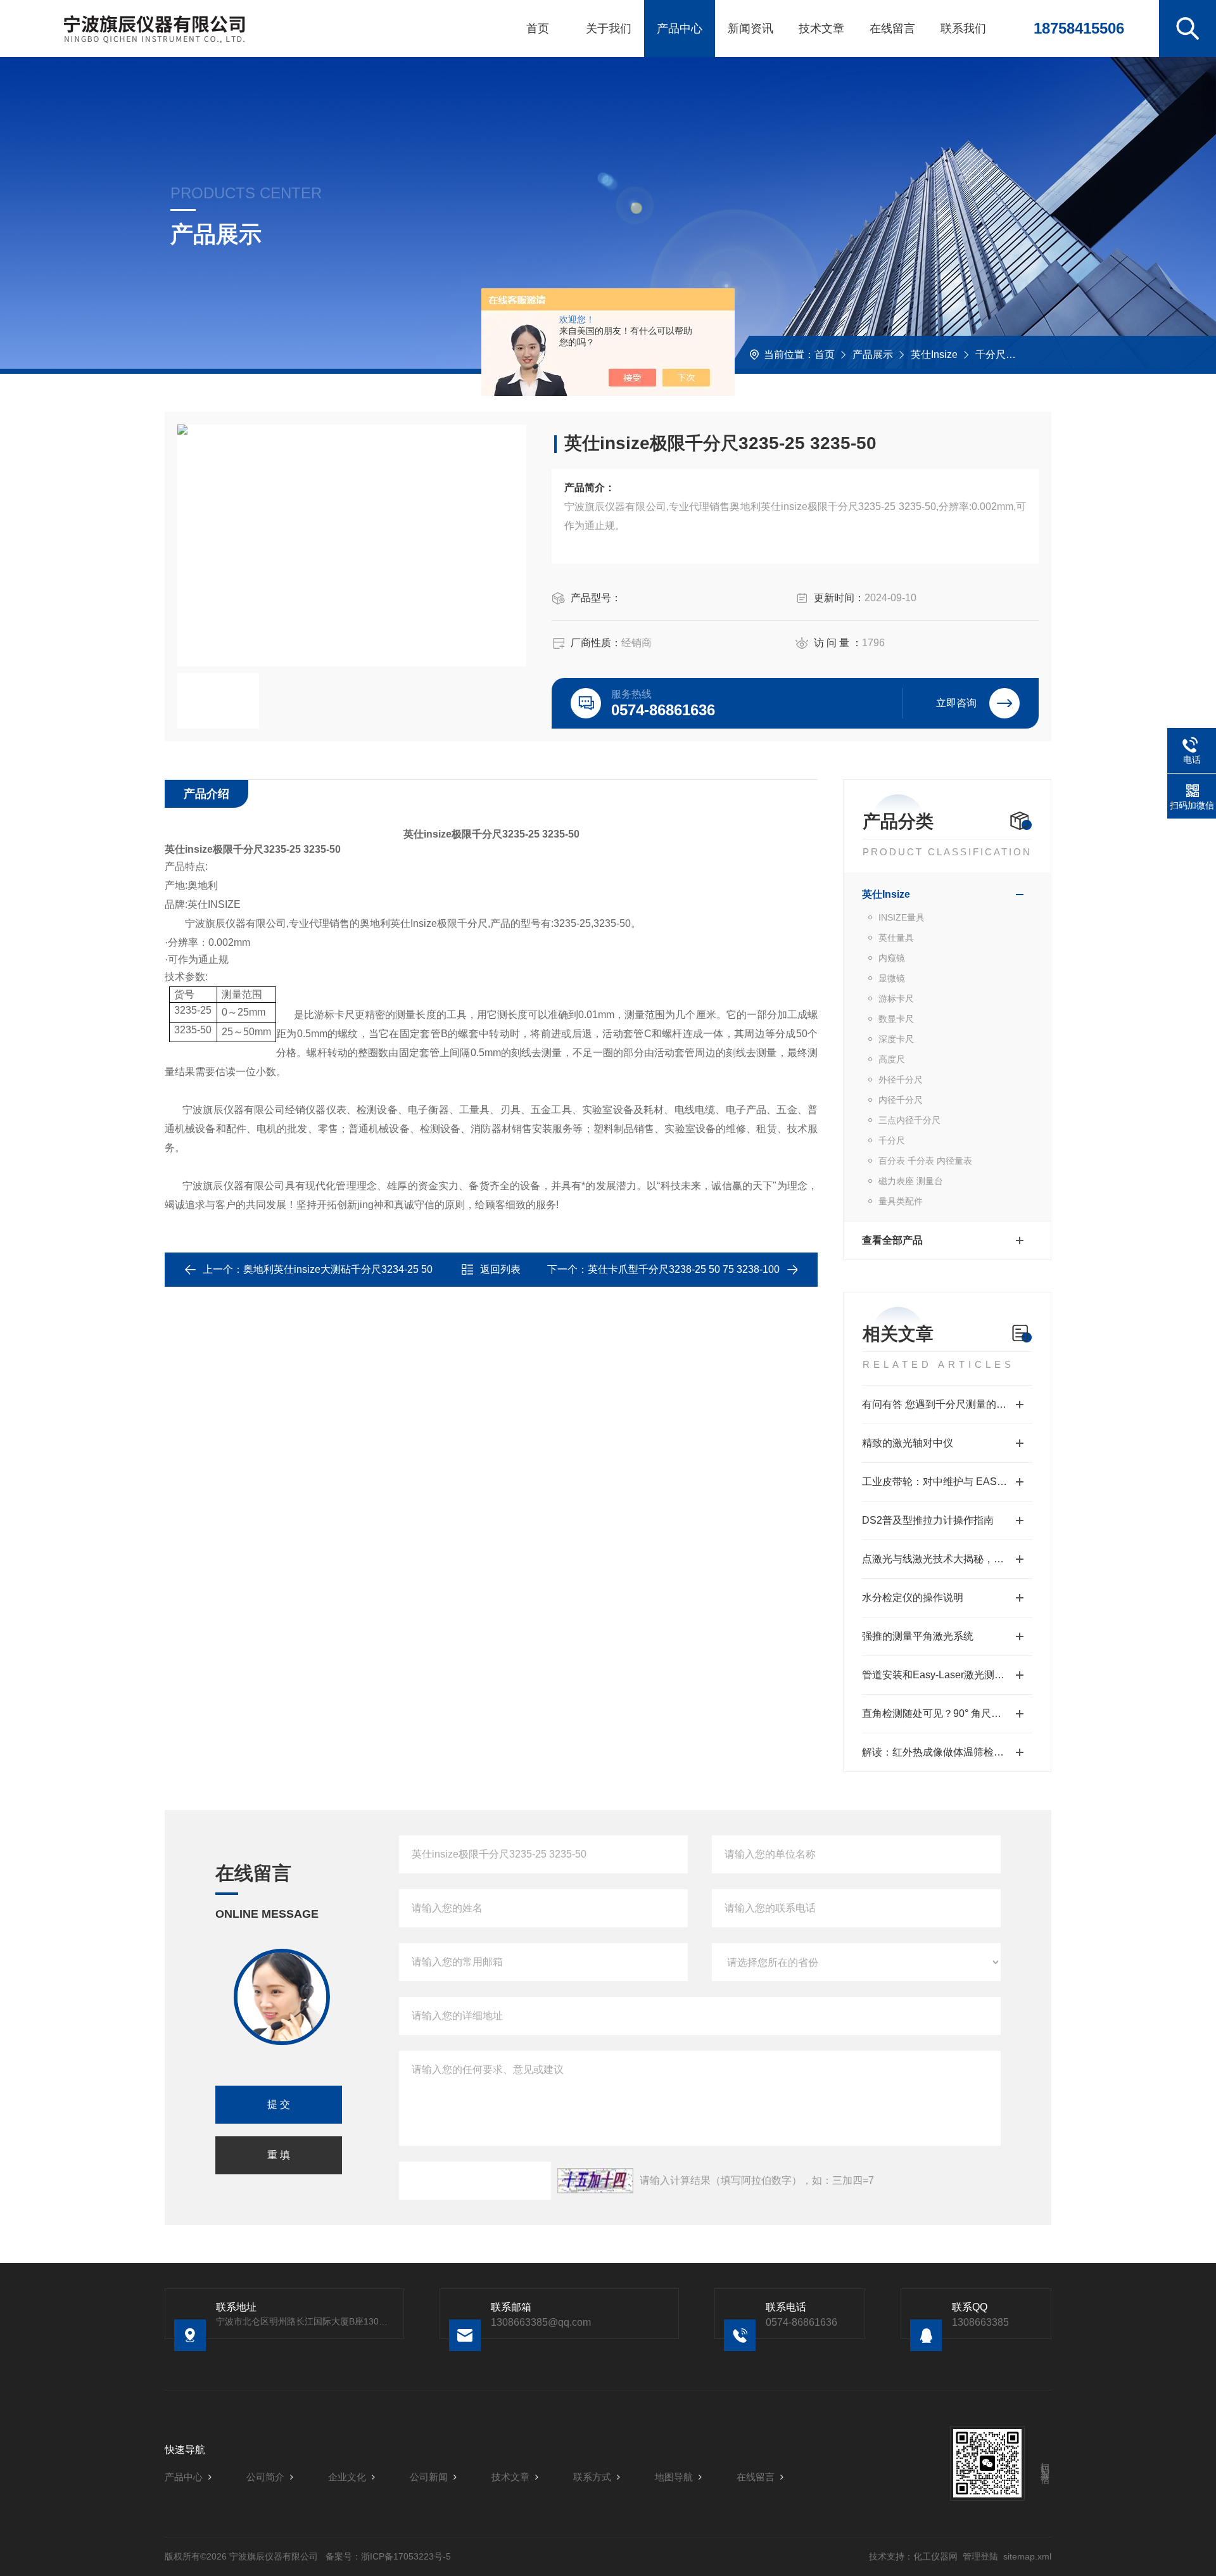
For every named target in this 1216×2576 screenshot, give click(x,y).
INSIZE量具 (902, 917)
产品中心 (680, 29)
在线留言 (892, 29)
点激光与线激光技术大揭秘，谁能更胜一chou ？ (947, 1559)
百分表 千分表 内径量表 (925, 1161)
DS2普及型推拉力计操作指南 (928, 1520)
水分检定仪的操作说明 (913, 1597)
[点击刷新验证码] (595, 2181)
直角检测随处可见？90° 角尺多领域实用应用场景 (947, 1713)
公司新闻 (429, 2477)
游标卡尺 (896, 998)
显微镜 (892, 978)
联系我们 (963, 29)
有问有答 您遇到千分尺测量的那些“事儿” (947, 1404)
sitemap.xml (1027, 2556)
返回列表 (500, 1269)
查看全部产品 (892, 1240)
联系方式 (592, 2477)
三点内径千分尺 (909, 1120)
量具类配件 (901, 1201)
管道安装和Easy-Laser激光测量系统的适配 (947, 1675)
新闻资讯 (750, 29)
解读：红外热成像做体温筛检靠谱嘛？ (947, 1752)
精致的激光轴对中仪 (908, 1443)
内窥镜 (892, 958)
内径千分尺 (901, 1100)
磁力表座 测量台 (911, 1181)
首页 (538, 29)
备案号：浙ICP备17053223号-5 (388, 2556)
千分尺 (991, 354)
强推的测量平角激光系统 (918, 1636)
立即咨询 (956, 703)
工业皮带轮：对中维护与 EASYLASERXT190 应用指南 (947, 1482)
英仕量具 (896, 938)
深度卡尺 (896, 1039)
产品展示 (873, 354)
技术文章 (821, 29)
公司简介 (265, 2477)
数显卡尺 (896, 1019)
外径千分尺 (901, 1080)
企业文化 (347, 2477)
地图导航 (674, 2477)
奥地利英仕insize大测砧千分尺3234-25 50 (338, 1269)
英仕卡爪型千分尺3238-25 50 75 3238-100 (684, 1269)
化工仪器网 (935, 2556)
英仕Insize (934, 354)
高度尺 (892, 1059)
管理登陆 (980, 2556)
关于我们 (609, 29)
